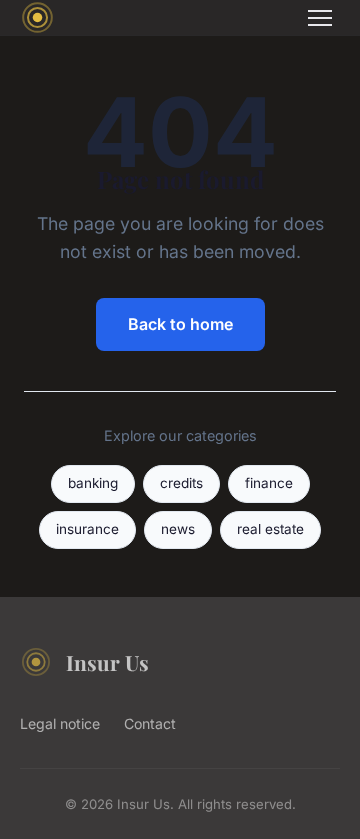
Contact (150, 723)
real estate (270, 529)
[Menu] (320, 18)
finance (269, 483)
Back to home (180, 324)
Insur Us (107, 662)
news (178, 529)
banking (93, 483)
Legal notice (60, 723)
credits (181, 483)
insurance (87, 529)
